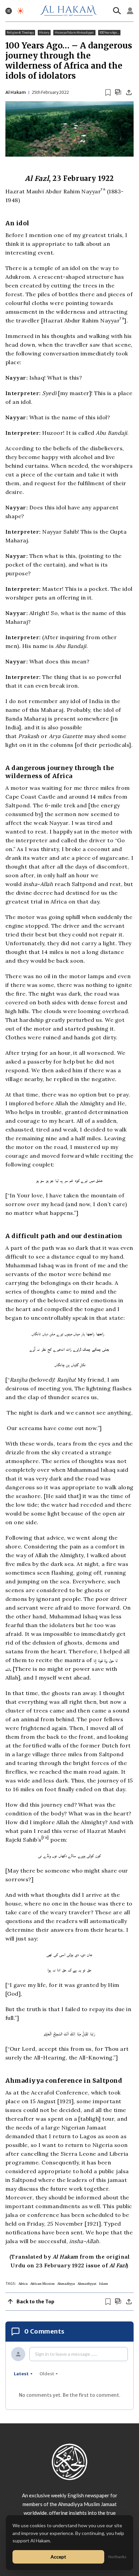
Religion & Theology (20, 33)
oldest (47, 2374)
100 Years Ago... (109, 33)
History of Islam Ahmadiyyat (74, 33)
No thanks (117, 2557)
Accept (58, 2557)
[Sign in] (130, 11)
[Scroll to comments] (118, 92)
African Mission (43, 2284)
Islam (104, 2284)
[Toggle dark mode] (20, 11)
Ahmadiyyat (87, 2284)
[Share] (129, 92)
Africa (23, 2284)
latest (21, 2374)
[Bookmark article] (108, 92)
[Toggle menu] (9, 11)
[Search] (117, 11)
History (44, 33)
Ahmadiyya (66, 2284)
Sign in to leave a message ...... (66, 2354)
